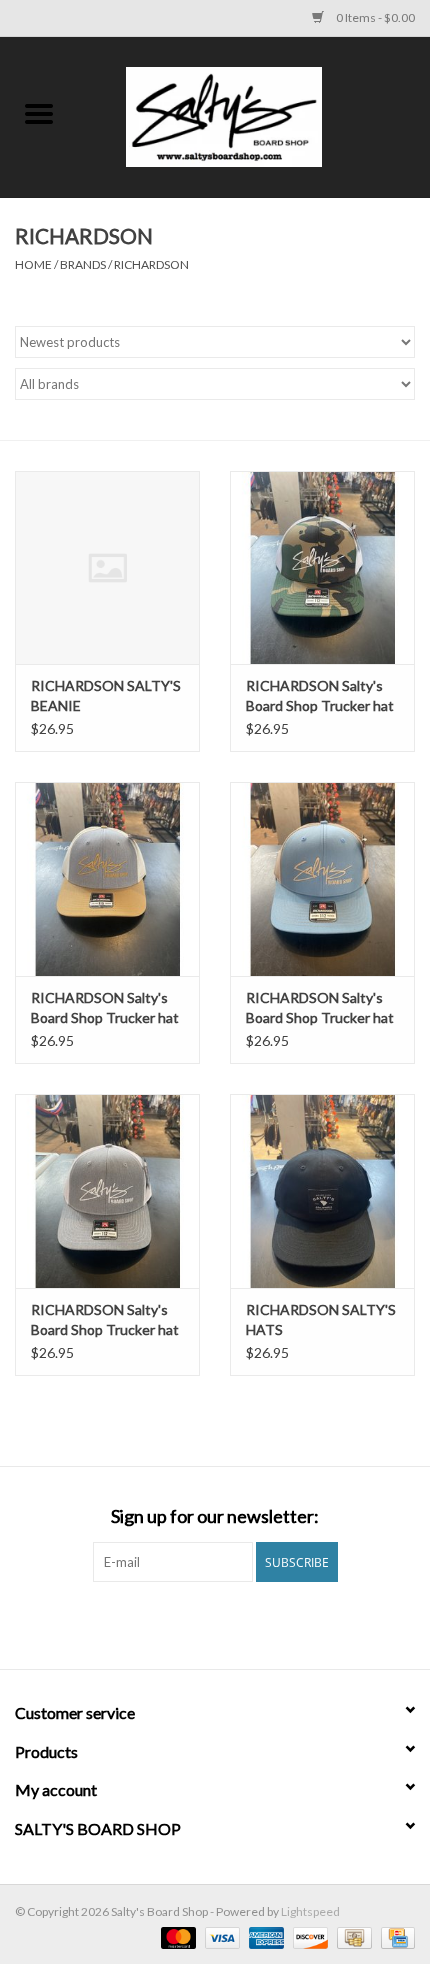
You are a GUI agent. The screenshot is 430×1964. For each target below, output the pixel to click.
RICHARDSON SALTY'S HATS (321, 1319)
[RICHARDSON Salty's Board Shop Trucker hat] (322, 568)
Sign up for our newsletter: (215, 1516)
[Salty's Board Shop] (254, 115)
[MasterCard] (176, 1936)
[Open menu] (39, 113)
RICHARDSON (151, 264)
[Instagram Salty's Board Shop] (233, 1623)
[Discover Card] (308, 1936)
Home (33, 264)
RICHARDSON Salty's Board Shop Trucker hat (320, 695)
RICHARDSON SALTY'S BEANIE (106, 695)
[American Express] (264, 1936)
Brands (83, 264)
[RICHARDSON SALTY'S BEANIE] (107, 568)
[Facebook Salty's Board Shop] (198, 1623)
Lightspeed (310, 1911)
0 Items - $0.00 (374, 17)
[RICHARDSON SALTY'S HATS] (322, 1191)
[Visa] (220, 1936)
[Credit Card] (394, 1936)
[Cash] (351, 1936)
